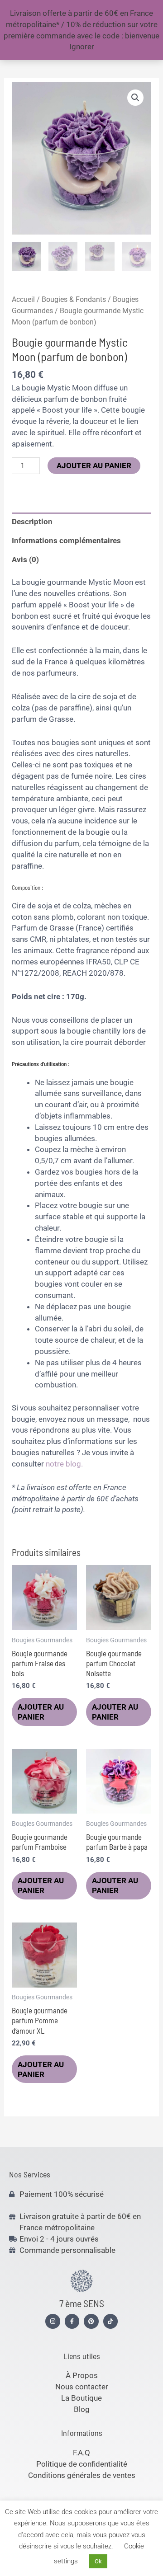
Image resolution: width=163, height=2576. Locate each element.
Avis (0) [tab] (25, 559)
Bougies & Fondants (74, 299)
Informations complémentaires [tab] (66, 541)
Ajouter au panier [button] (41, 1712)
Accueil (23, 299)
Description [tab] (32, 522)
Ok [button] (98, 2561)
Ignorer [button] (82, 47)
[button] (135, 98)
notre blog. (63, 1464)
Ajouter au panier (94, 465)
